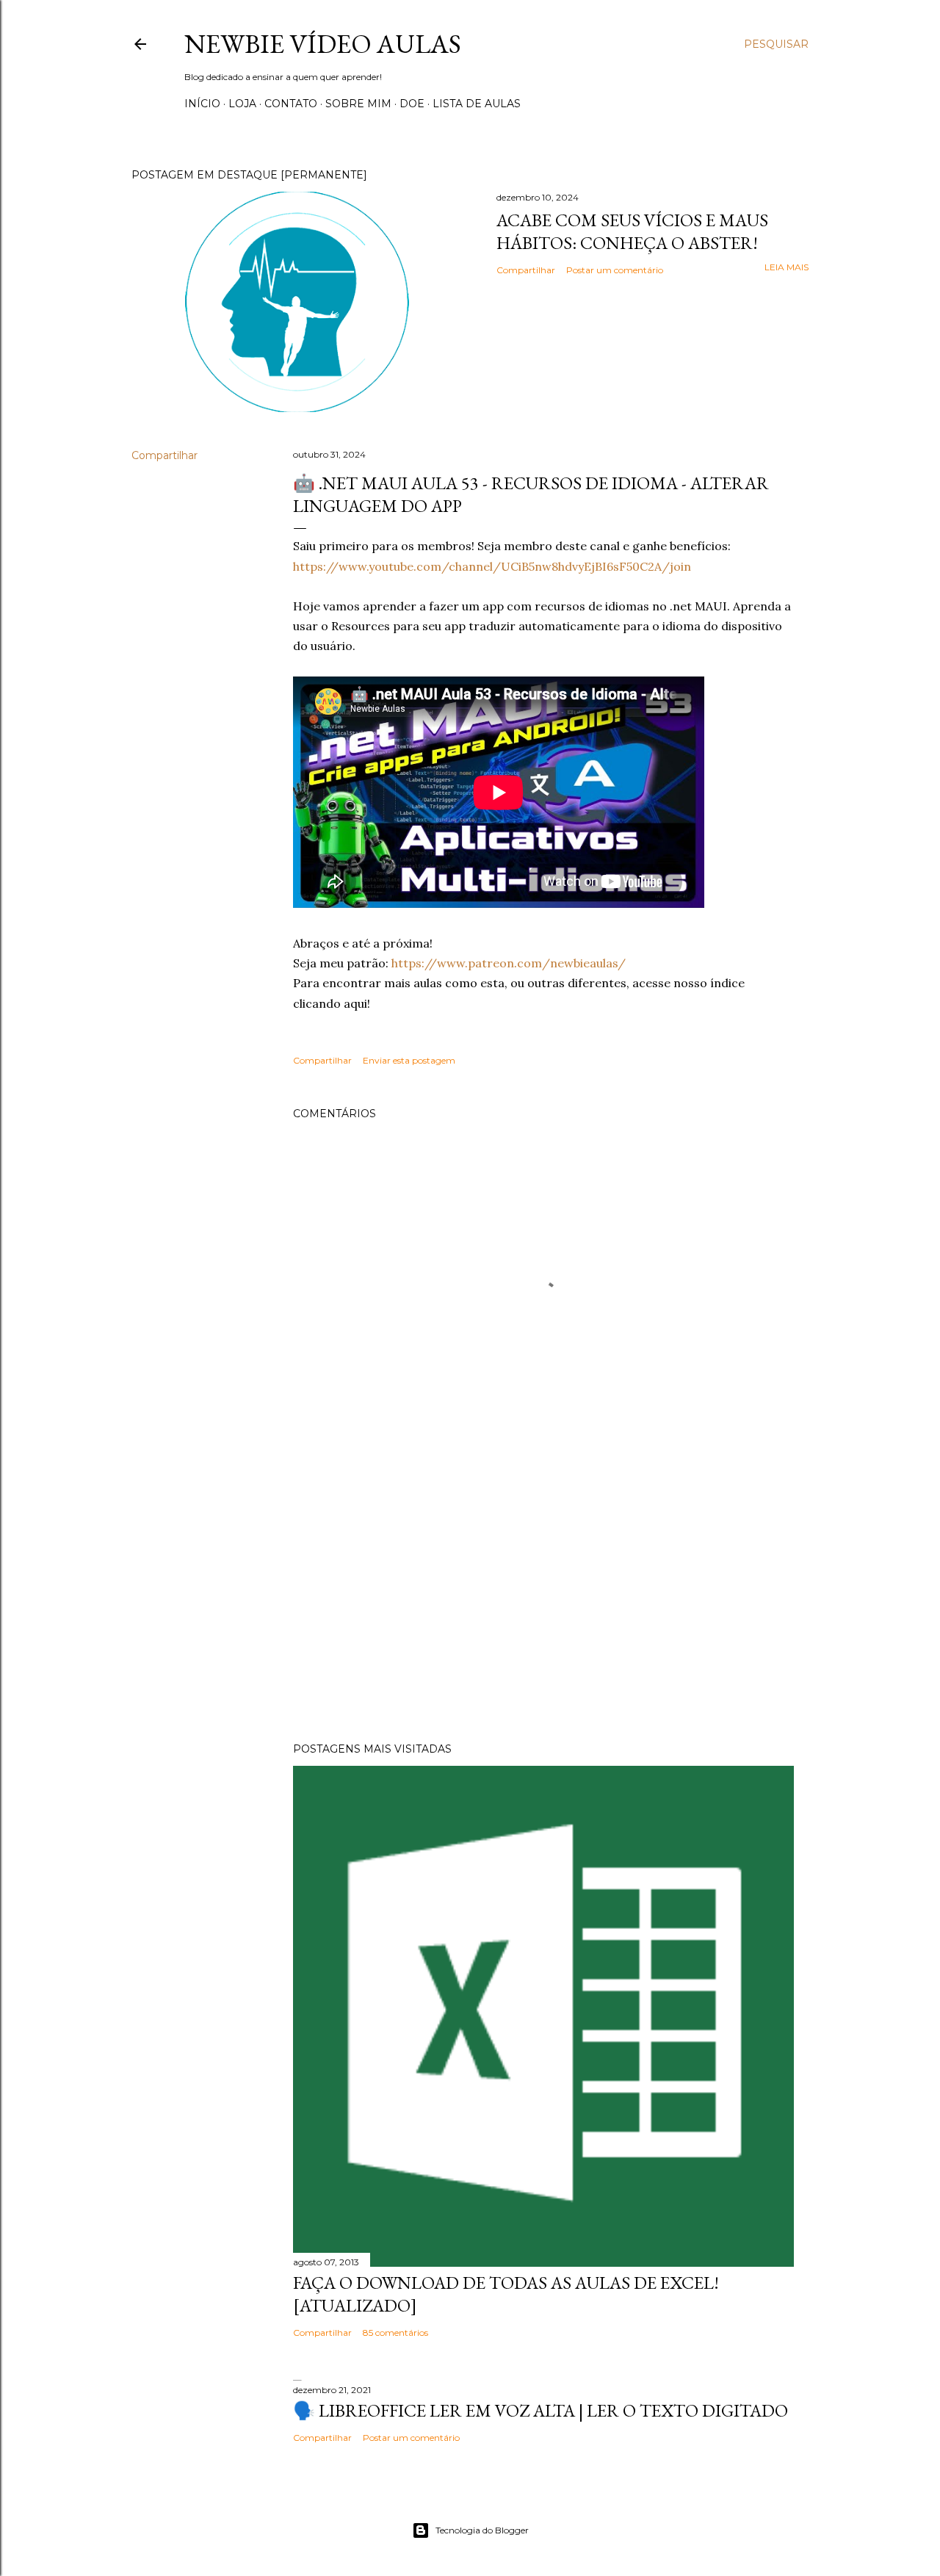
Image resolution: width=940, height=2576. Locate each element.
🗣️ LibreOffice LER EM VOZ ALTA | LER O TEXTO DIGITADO (540, 2410)
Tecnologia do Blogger (482, 2530)
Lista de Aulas (477, 104)
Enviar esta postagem (409, 1060)
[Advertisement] (543, 1603)
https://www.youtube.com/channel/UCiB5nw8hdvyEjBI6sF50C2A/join (492, 566)
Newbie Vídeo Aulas (323, 44)
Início (202, 104)
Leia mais (787, 267)
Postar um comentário (615, 270)
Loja (242, 104)
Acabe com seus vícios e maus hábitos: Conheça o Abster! (632, 231)
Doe (412, 104)
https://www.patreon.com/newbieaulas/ (509, 963)
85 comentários (395, 2333)
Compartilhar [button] (526, 270)
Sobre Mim (358, 104)
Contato (291, 104)
